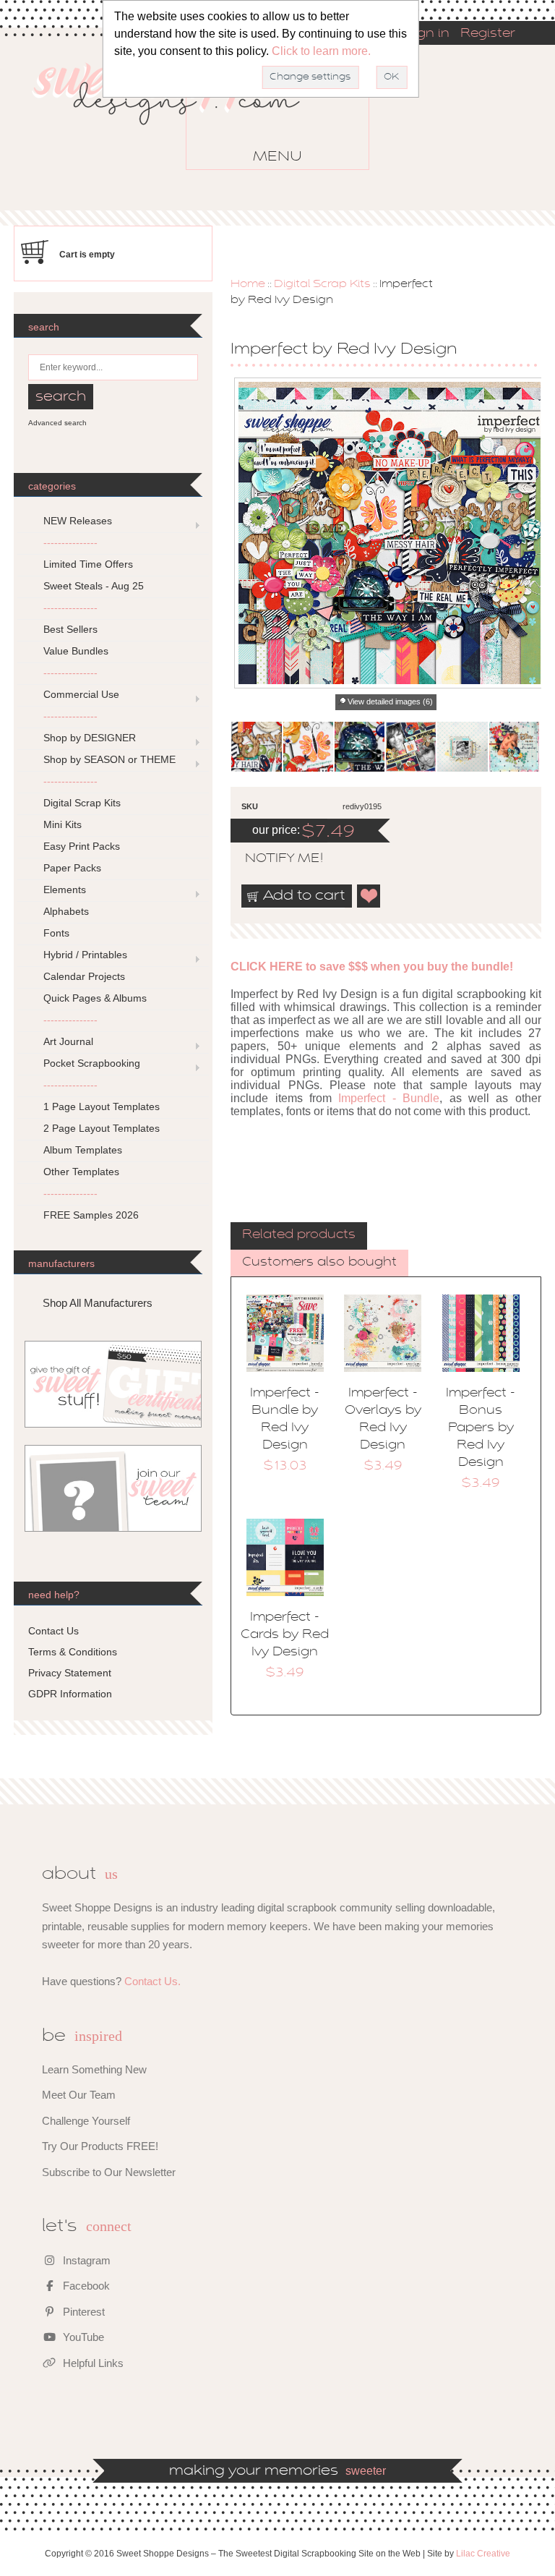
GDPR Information (70, 1694)
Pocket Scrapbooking (92, 1063)
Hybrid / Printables (85, 955)
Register (488, 34)
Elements (65, 890)
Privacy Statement (70, 1673)
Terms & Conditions (73, 1652)
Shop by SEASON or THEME (109, 759)
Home (248, 284)
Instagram (85, 2260)
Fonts (56, 933)
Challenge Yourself (86, 2121)
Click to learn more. (321, 51)
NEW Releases (78, 521)
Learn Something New (94, 2069)
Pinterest (82, 2312)
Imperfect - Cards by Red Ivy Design (285, 1635)
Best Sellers (70, 629)
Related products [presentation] (299, 1235)
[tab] (299, 1236)
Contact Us (53, 1631)
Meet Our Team (79, 2095)
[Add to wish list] (369, 896)
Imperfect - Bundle (389, 1098)
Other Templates (81, 1172)
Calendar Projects (84, 976)
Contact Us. (152, 1981)
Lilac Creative (483, 2554)
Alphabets (66, 911)
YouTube (82, 2337)
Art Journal (68, 1041)
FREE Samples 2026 (91, 1215)
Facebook (85, 2286)
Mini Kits (63, 824)
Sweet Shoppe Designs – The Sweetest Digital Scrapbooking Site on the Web (178, 115)
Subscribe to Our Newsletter (109, 2172)
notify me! (272, 859)
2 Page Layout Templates (102, 1128)
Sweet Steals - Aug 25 (94, 586)
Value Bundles (76, 651)
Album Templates (83, 1150)
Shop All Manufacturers (98, 1303)
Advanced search (57, 423)
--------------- (70, 542)
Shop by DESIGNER (90, 738)
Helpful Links (92, 2363)
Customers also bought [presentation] (319, 1263)
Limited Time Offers (88, 564)
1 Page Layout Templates (102, 1106)
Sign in (427, 34)
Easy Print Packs (82, 846)
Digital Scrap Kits (322, 284)
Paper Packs (72, 868)
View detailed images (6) (390, 701)
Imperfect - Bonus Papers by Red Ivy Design (481, 1428)
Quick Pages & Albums (95, 998)
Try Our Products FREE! (100, 2146)
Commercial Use (81, 694)
